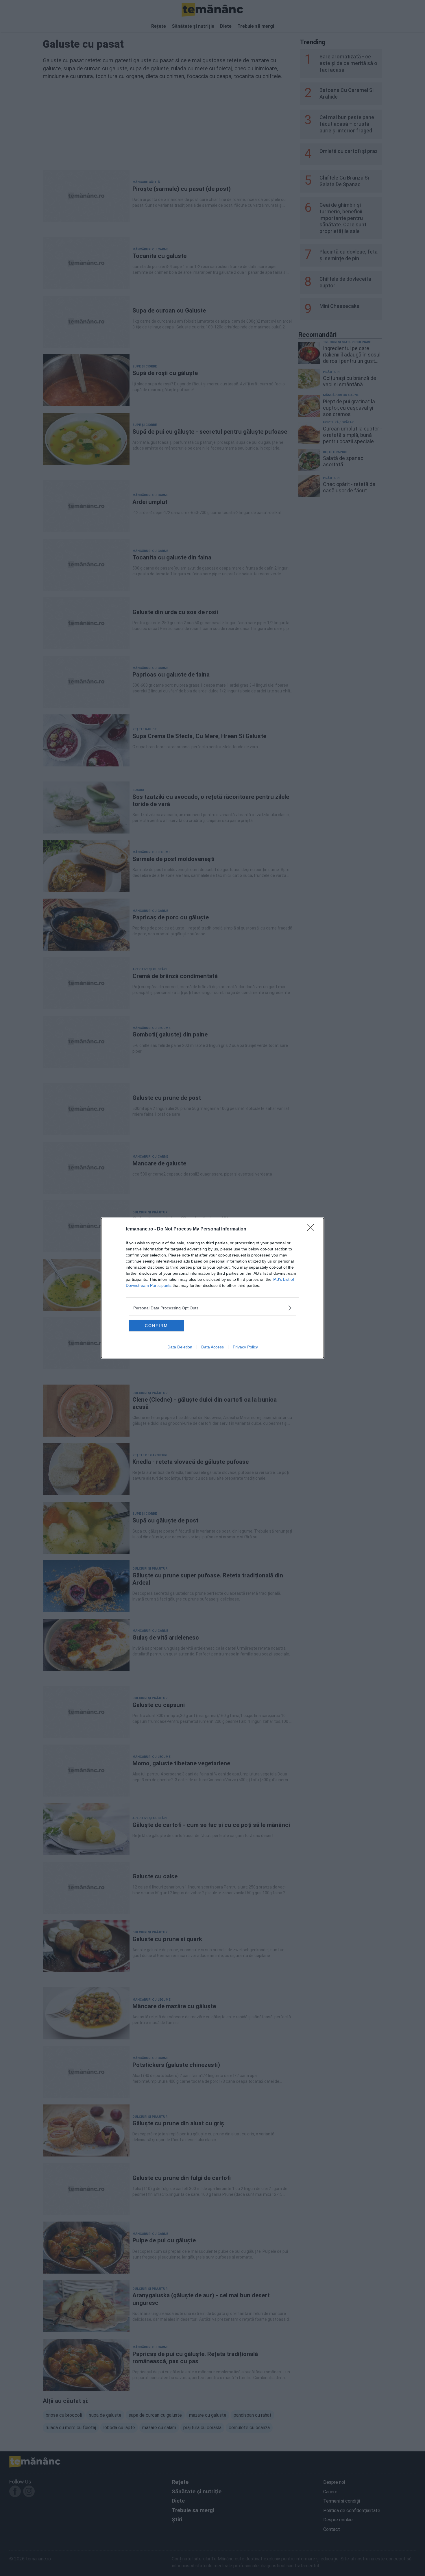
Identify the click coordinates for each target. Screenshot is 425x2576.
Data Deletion (180, 1347)
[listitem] (212, 1308)
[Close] (313, 1229)
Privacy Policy (245, 1347)
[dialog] (212, 1288)
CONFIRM (156, 1326)
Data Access (212, 1347)
